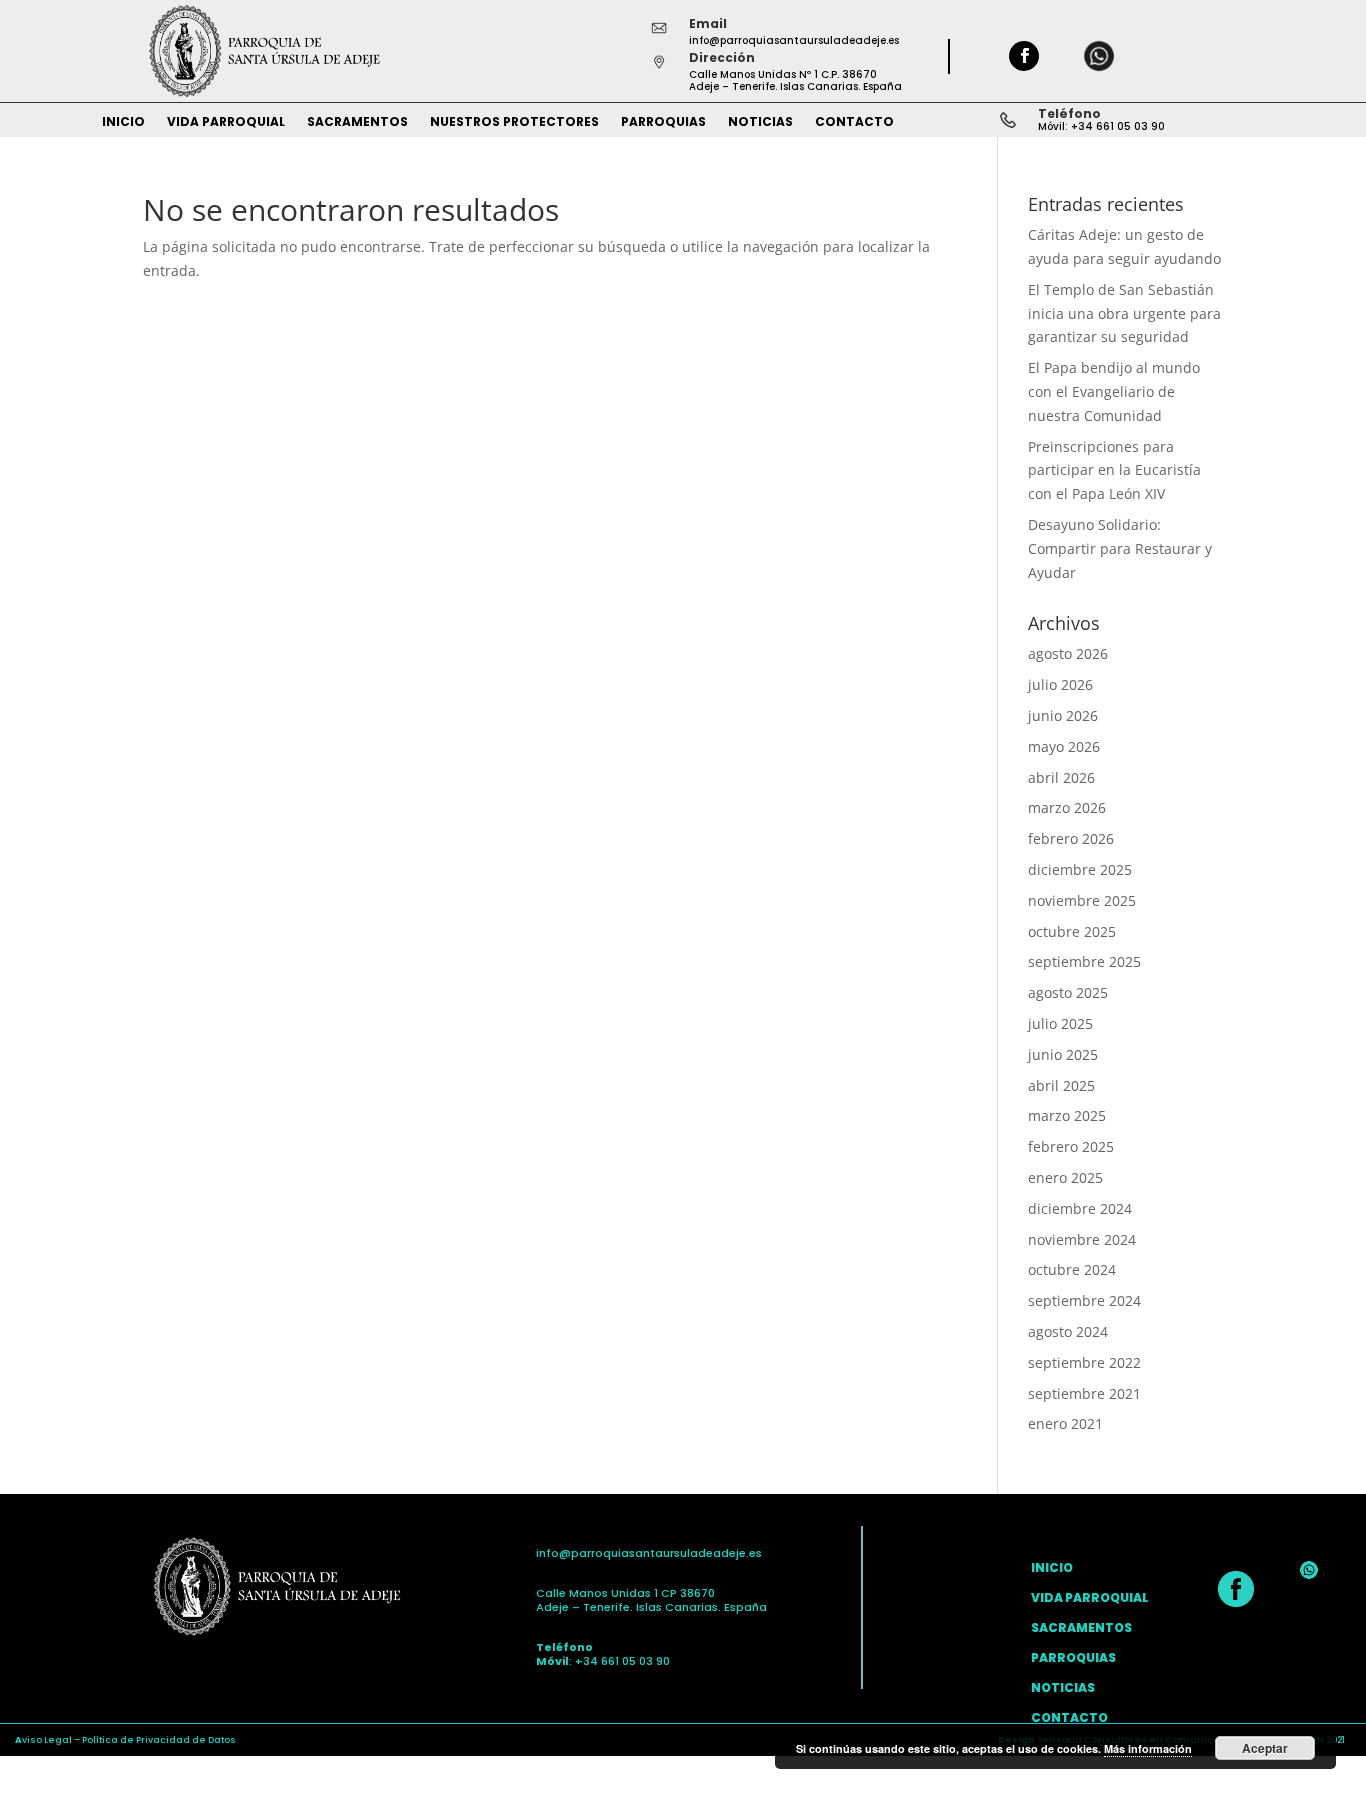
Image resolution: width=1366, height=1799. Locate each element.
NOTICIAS (760, 122)
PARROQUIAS (663, 122)
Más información (1148, 1748)
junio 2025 (1063, 1054)
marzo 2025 (1067, 1115)
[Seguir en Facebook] (1024, 56)
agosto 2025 (1068, 992)
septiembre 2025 (1084, 961)
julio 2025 (1060, 1023)
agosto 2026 (1068, 653)
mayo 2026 (1064, 746)
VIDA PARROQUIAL (226, 122)
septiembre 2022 (1084, 1362)
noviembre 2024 (1082, 1239)
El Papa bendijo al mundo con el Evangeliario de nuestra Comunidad (1114, 391)
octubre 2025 (1072, 931)
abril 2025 (1061, 1085)
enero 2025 (1065, 1177)
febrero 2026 (1071, 838)
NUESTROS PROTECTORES (514, 122)
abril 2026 (1061, 777)
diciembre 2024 (1080, 1208)
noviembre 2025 (1082, 900)
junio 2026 (1063, 715)
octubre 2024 (1072, 1269)
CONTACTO (854, 122)
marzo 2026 (1067, 807)
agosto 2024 (1068, 1331)
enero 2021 (1065, 1423)
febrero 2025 (1071, 1146)
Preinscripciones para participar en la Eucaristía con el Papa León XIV (1114, 470)
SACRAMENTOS (357, 122)
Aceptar (1265, 1748)
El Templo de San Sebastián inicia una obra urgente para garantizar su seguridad (1124, 313)
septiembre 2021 (1084, 1393)
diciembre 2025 (1080, 869)
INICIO (123, 122)
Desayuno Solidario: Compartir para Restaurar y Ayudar (1120, 548)
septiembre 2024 (1084, 1300)
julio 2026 (1060, 684)
